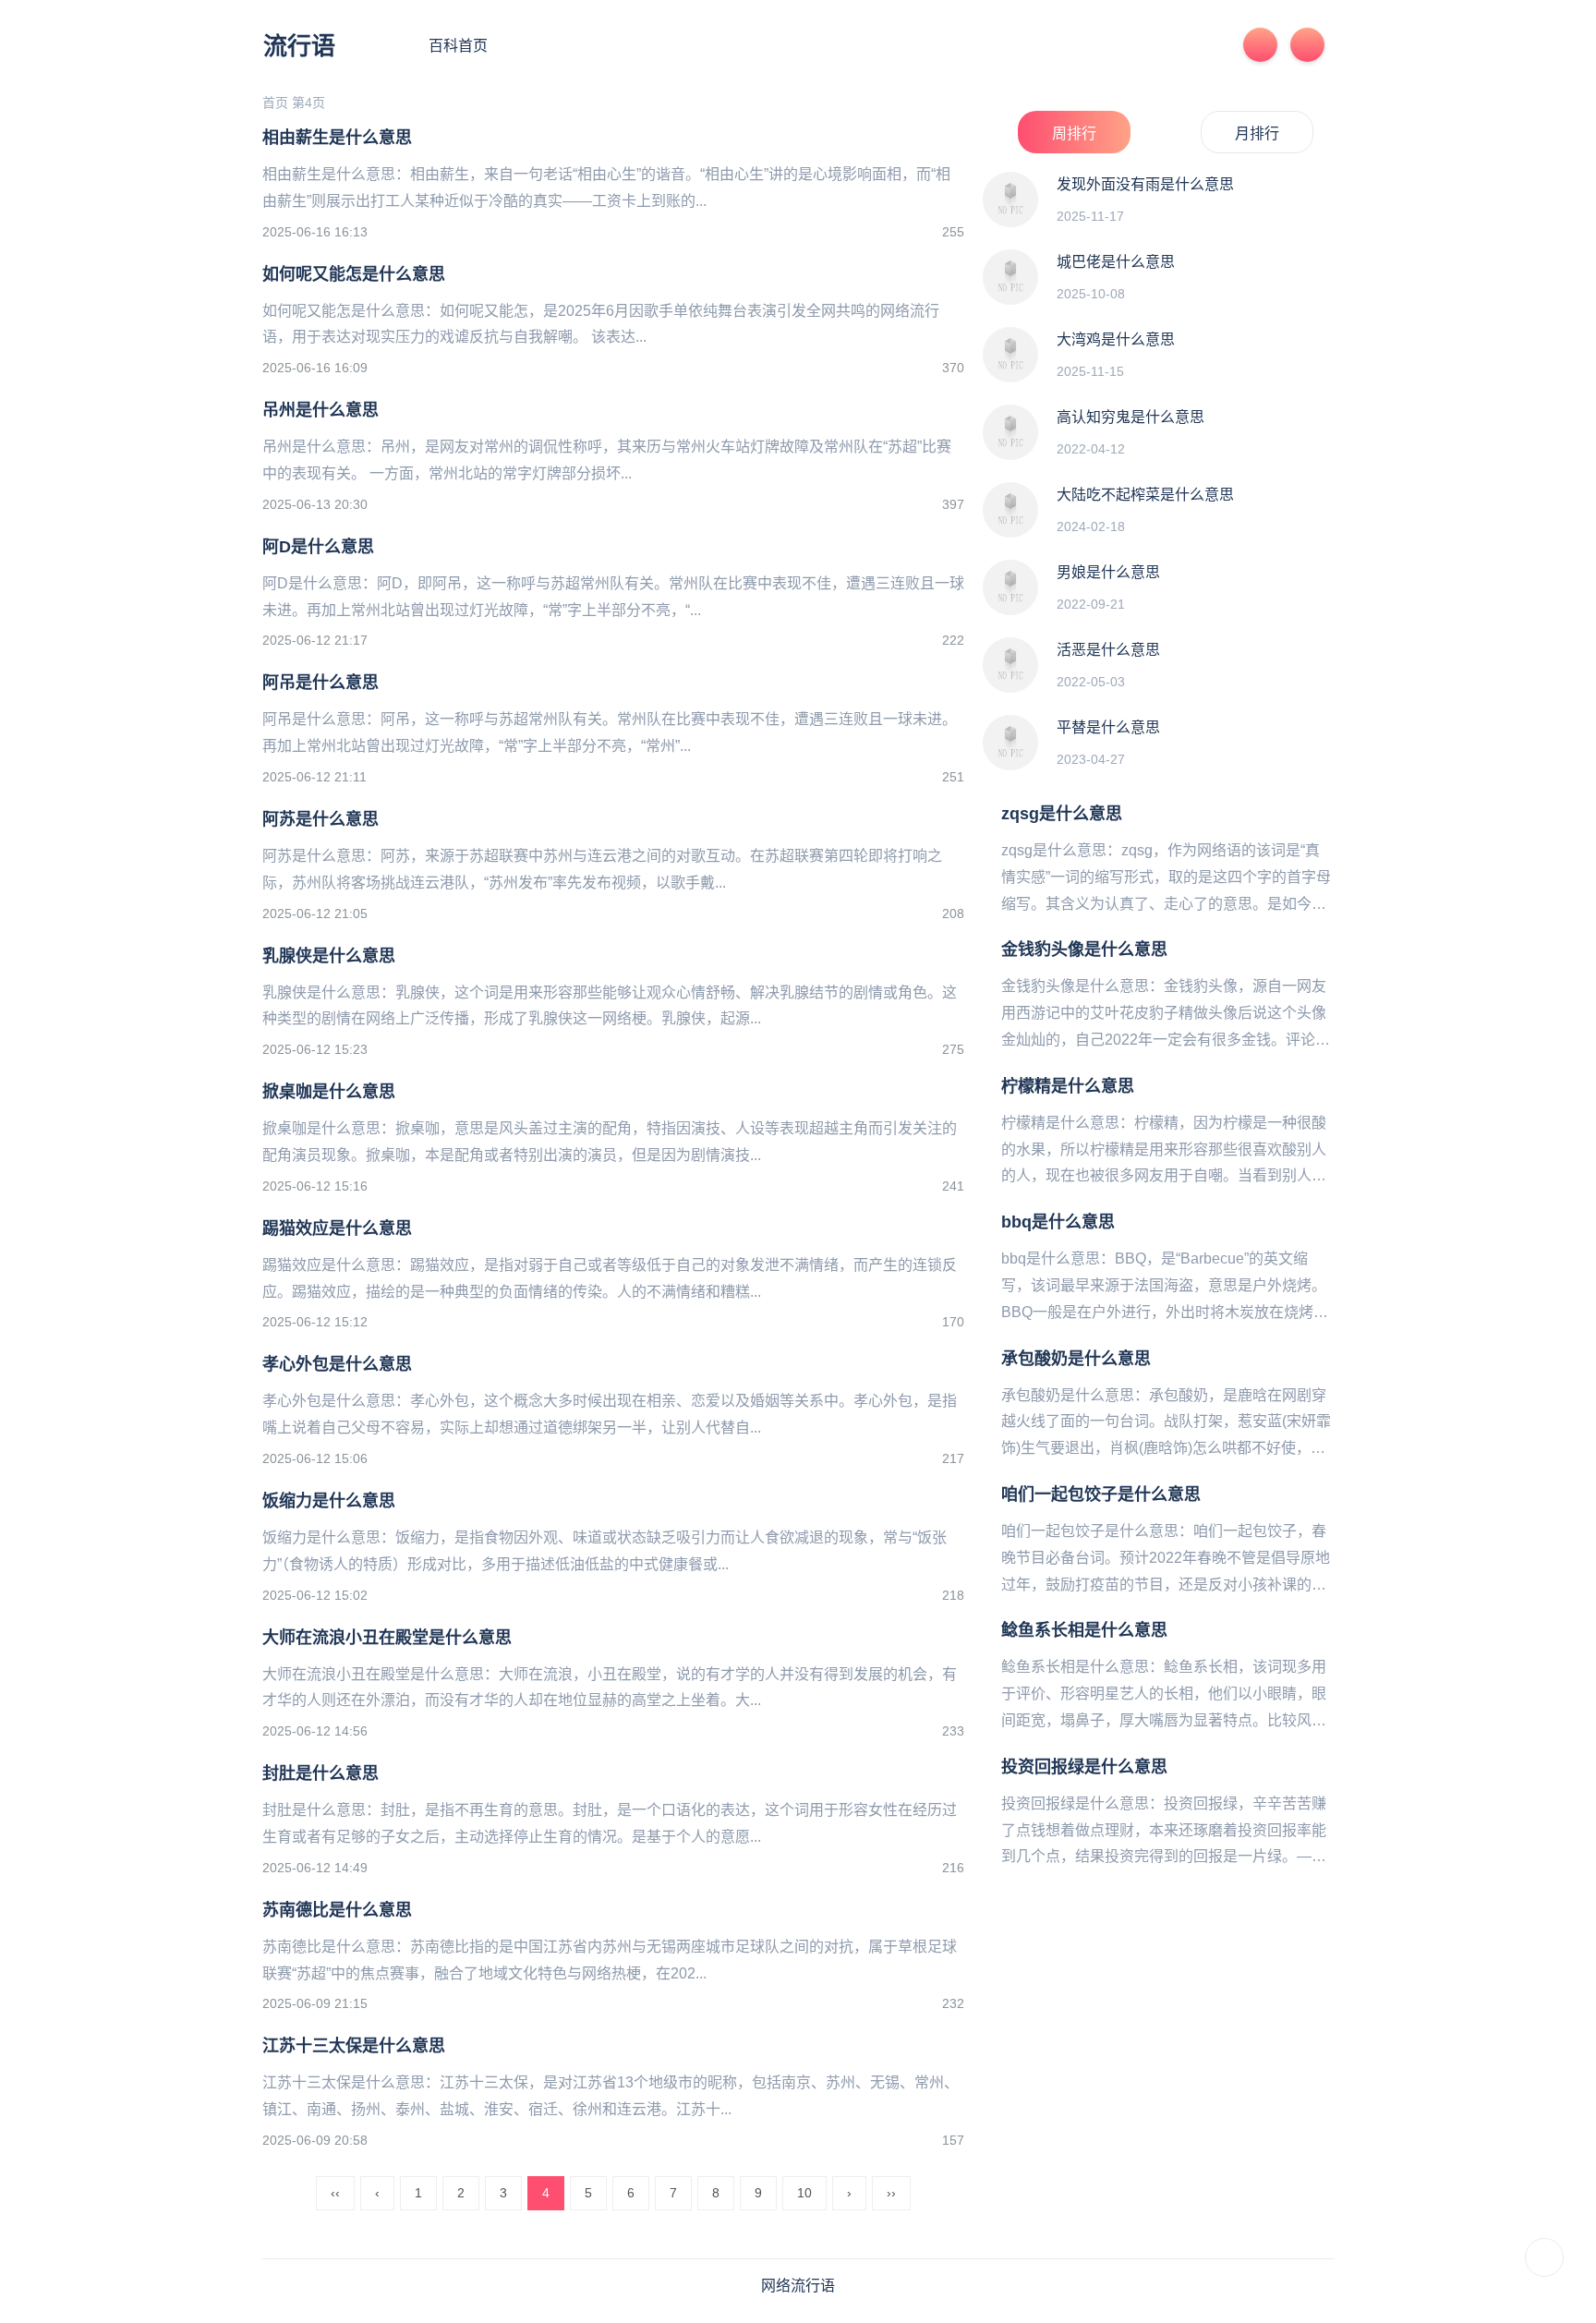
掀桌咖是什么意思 (329, 1092)
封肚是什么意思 (320, 1773)
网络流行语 (798, 2286)
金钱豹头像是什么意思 (1084, 950)
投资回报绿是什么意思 (1084, 1767)
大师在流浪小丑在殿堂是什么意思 (387, 1638)
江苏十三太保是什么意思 (354, 2046)
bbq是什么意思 (1058, 1222)
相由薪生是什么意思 (337, 138)
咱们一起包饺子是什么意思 (1101, 1494)
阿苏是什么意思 (320, 819)
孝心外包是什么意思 (337, 1364)
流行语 (299, 46)
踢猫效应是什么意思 (337, 1228)
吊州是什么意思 (320, 410)
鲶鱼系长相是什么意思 (1084, 1630)
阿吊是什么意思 (320, 683)
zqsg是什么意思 (1062, 814)
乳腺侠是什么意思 (329, 956)
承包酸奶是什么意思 (1076, 1359)
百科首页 (458, 46)
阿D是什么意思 (318, 547)
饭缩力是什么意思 (329, 1501)
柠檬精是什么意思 (1068, 1086)
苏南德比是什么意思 (337, 1910)
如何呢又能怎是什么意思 (354, 274)
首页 (275, 103)
